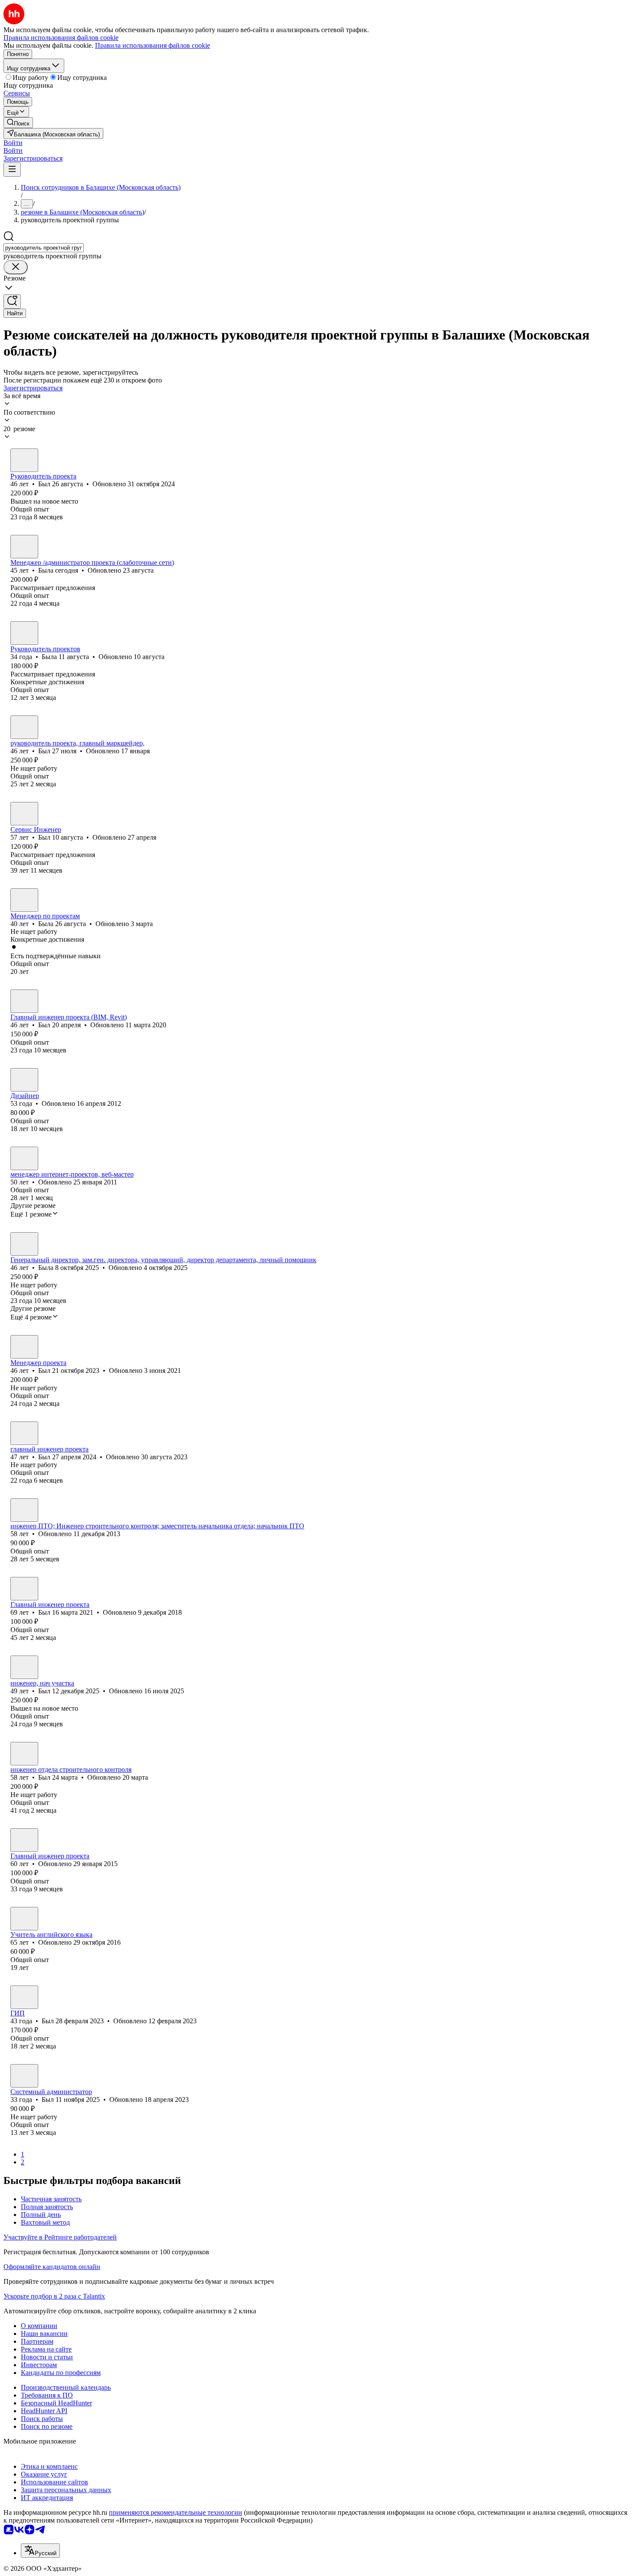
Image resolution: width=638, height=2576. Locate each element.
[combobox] (44, 248)
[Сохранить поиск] (12, 302)
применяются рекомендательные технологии (176, 2512)
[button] (13, 143)
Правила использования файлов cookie (153, 45)
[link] (18, 123)
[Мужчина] (24, 460)
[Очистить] (16, 267)
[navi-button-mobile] (12, 170)
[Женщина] (24, 547)
